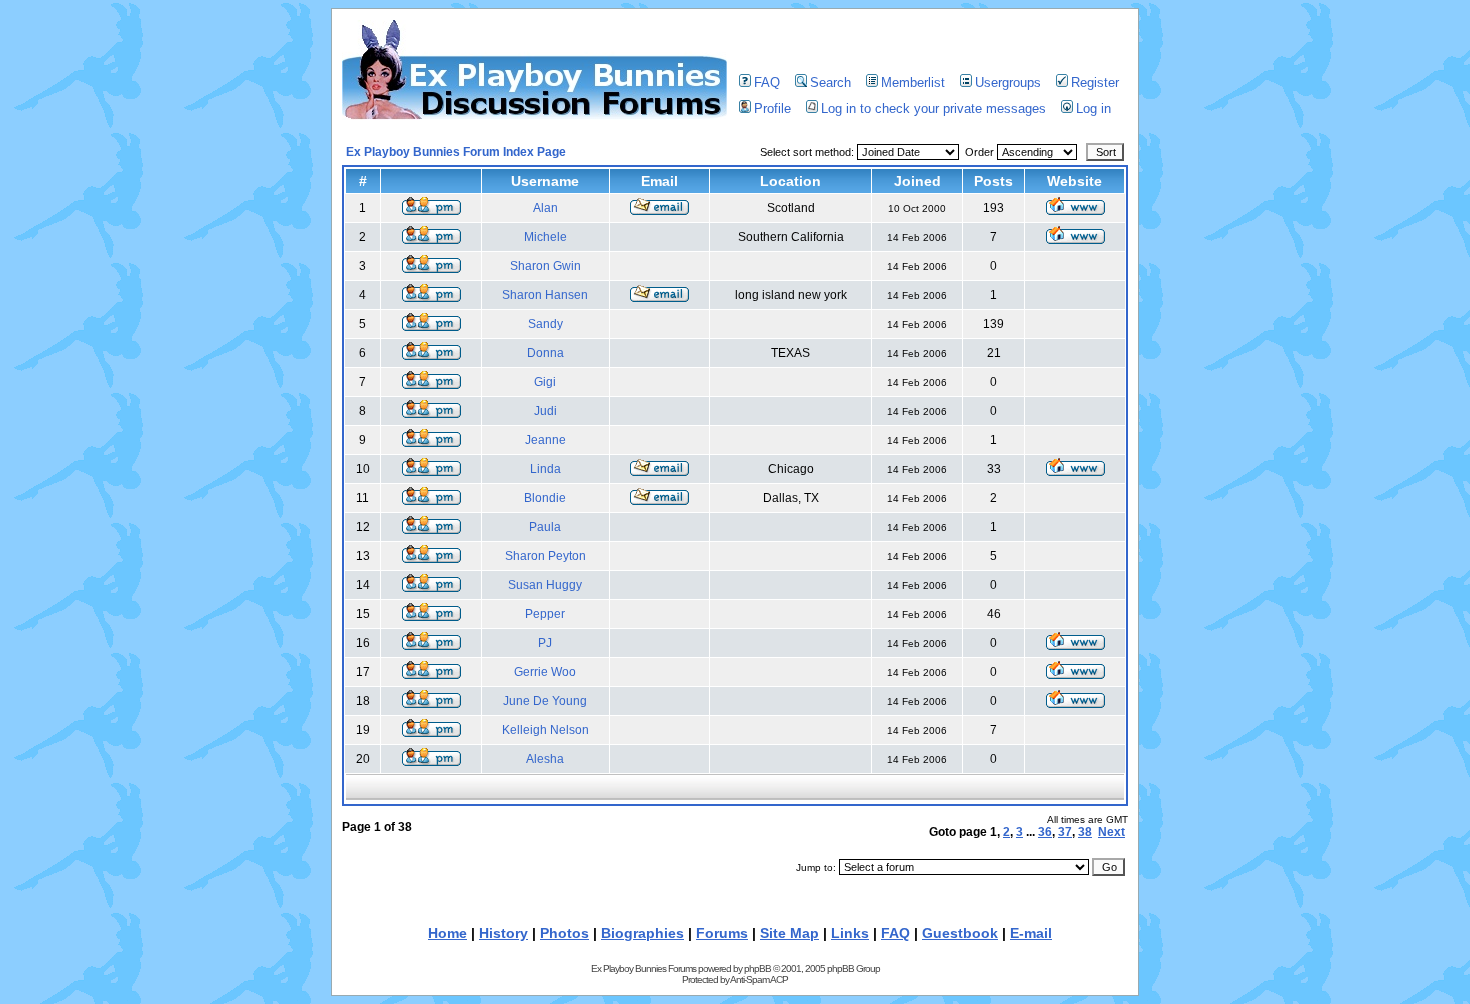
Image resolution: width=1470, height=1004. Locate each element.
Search (830, 82)
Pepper (545, 614)
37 (1065, 832)
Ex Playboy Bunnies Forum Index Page (456, 152)
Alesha (545, 759)
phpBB (757, 968)
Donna (545, 353)
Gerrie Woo (545, 672)
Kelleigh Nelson (545, 730)
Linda (545, 469)
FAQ (767, 82)
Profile (772, 108)
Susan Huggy (545, 585)
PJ (545, 643)
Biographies (642, 933)
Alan (545, 208)
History (503, 933)
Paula (545, 527)
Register (1095, 82)
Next (1111, 832)
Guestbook (960, 933)
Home (447, 933)
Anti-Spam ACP (759, 979)
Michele (545, 237)
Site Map (789, 933)
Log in (1093, 108)
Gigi (545, 382)
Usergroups (1008, 82)
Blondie (545, 498)
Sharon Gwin (545, 266)
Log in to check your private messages (933, 108)
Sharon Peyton (545, 556)
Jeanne (545, 440)
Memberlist (913, 82)
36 (1045, 832)
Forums (722, 933)
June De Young (545, 701)
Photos (564, 933)
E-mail (1031, 933)
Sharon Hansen (545, 295)
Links (850, 933)
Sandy (545, 324)
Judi (545, 411)
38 (1085, 832)
